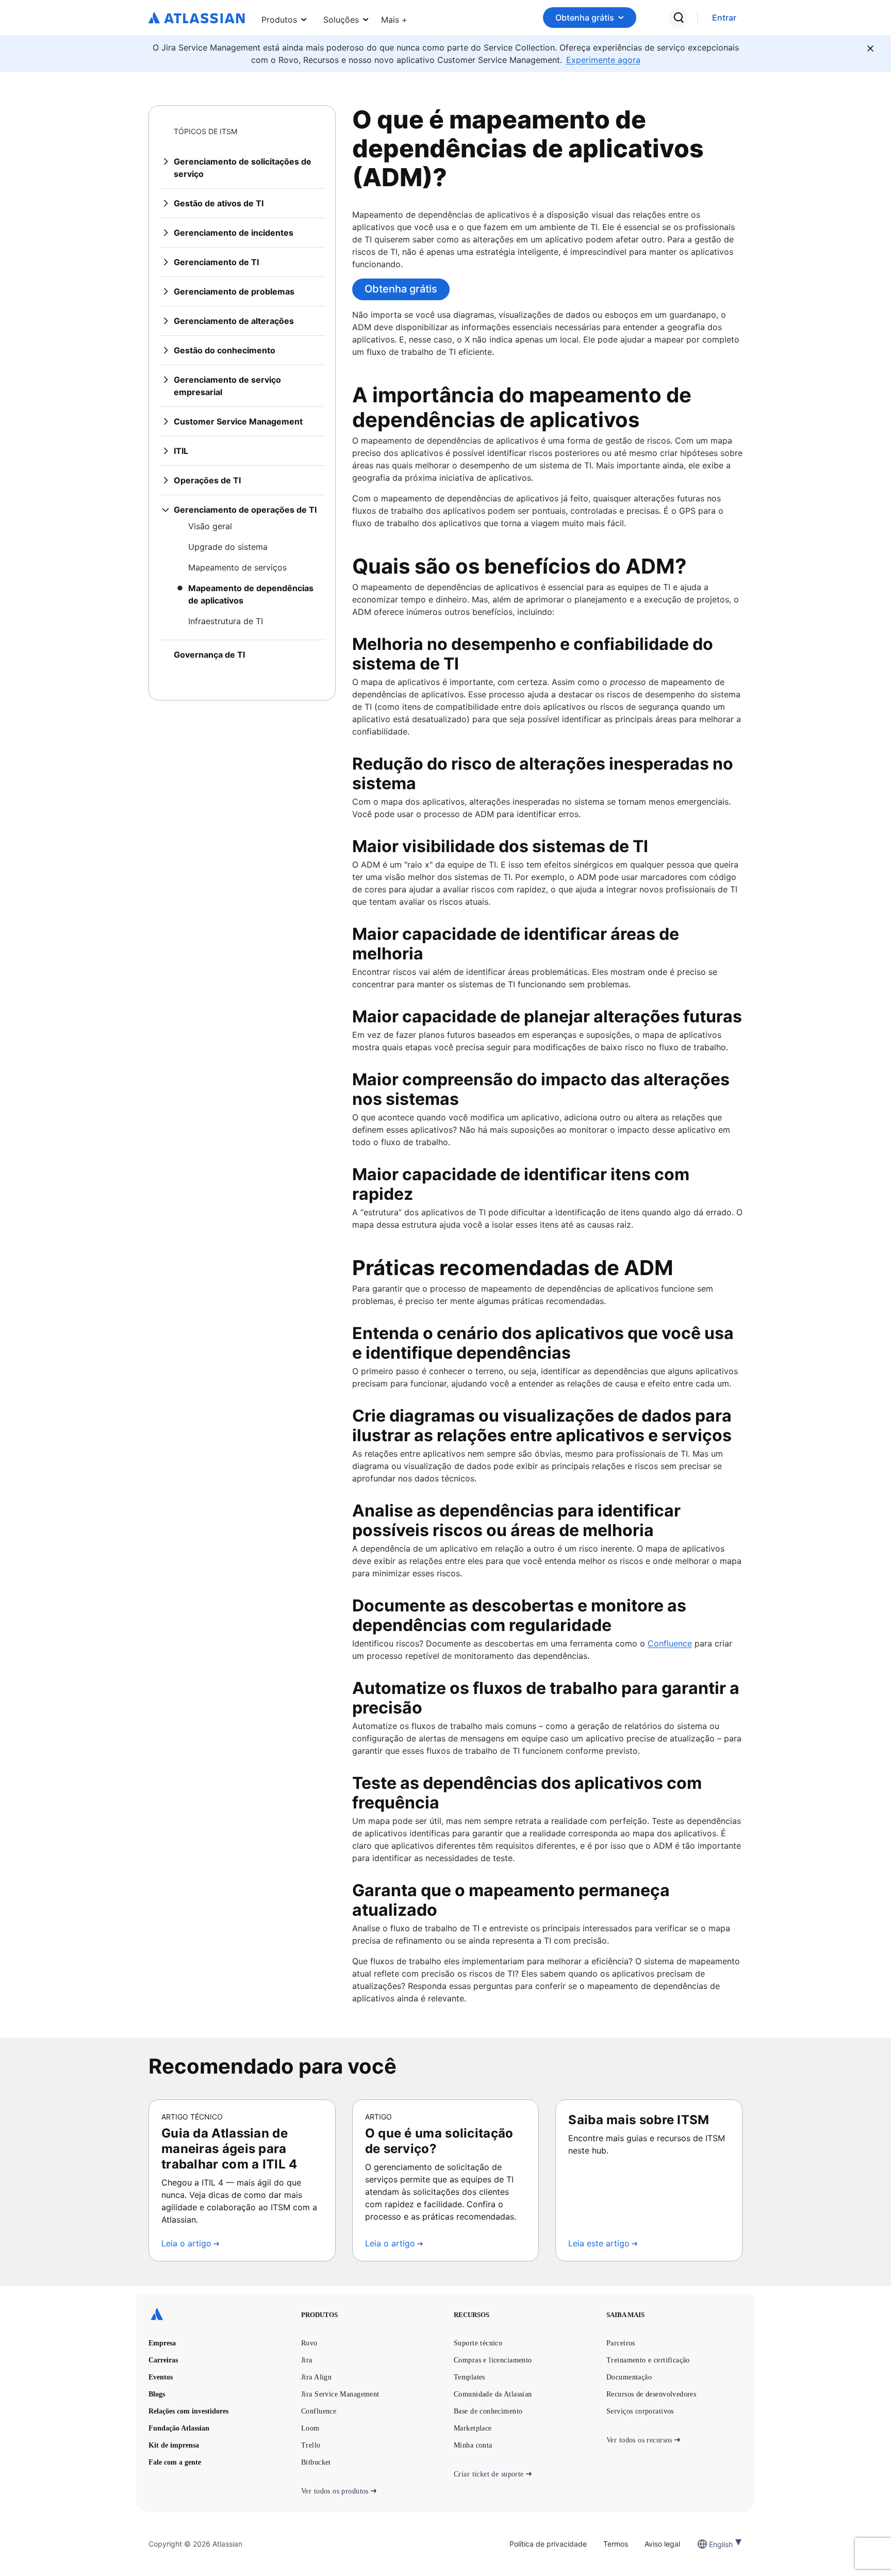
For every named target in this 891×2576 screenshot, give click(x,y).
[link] (724, 18)
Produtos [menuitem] (279, 20)
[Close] (870, 48)
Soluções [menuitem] (341, 20)
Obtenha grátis (585, 18)
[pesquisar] (679, 18)
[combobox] (710, 2544)
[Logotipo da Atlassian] (197, 19)
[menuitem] (394, 18)
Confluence (670, 1643)
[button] (394, 18)
